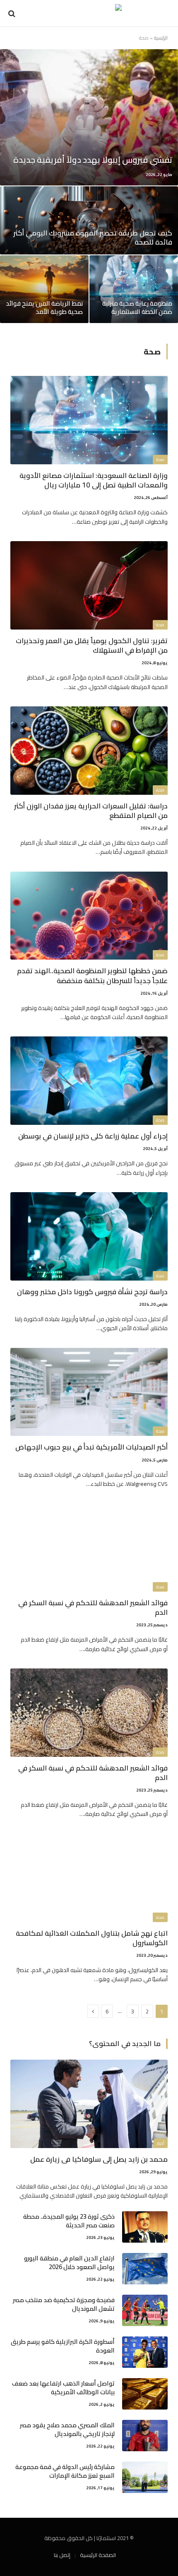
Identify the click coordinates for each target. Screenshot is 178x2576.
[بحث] (13, 13)
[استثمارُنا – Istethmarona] (89, 13)
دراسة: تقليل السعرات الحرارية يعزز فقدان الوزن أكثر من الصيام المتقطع (91, 811)
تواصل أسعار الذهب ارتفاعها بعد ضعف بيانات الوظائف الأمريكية (63, 2388)
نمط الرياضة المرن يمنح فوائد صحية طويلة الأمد (44, 308)
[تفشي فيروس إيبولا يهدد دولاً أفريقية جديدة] (89, 117)
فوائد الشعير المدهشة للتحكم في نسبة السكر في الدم (93, 1608)
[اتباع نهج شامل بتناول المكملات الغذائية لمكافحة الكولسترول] (89, 1878)
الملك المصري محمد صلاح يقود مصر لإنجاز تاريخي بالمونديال (67, 2429)
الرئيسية (161, 38)
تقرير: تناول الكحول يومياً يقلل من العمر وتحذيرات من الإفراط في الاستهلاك (92, 645)
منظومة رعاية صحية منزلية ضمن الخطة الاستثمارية (137, 308)
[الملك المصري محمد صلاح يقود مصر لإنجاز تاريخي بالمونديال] (145, 2436)
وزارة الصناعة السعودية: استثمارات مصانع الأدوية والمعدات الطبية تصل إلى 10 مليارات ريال (94, 480)
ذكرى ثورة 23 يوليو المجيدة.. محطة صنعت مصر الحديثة (69, 2221)
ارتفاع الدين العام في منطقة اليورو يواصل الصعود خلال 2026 (69, 2262)
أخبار (161, 2143)
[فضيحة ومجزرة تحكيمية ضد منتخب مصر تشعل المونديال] (145, 2310)
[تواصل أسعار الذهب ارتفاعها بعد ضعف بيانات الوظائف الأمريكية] (145, 2394)
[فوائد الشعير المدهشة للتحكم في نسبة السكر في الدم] (89, 1547)
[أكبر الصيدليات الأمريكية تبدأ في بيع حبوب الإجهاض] (89, 1392)
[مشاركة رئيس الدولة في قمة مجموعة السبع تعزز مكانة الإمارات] (145, 2477)
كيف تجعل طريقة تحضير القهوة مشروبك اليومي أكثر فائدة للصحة (93, 238)
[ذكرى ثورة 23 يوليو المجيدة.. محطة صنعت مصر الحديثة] (145, 2227)
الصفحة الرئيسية (98, 2555)
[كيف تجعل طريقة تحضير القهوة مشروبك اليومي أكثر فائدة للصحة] (89, 220)
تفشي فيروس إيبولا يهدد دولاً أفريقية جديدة (93, 160)
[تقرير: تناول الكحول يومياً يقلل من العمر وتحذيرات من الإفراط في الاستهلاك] (89, 585)
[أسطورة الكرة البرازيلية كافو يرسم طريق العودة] (145, 2352)
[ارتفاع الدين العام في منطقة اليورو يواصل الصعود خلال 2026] (145, 2269)
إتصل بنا (62, 2555)
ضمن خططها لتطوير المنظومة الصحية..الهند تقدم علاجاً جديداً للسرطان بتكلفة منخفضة (92, 976)
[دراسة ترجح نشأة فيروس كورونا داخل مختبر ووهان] (89, 1236)
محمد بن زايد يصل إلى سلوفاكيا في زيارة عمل (99, 2159)
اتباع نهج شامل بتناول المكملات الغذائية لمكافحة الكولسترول (92, 1938)
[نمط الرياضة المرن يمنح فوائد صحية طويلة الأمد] (44, 289)
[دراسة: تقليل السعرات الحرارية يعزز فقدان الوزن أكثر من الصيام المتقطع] (89, 751)
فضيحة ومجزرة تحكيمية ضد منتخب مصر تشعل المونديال (64, 2304)
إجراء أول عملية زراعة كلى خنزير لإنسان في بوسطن (93, 1136)
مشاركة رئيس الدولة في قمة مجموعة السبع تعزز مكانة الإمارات (65, 2471)
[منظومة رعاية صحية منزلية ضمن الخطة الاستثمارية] (134, 289)
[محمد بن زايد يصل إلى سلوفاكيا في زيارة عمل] (89, 2104)
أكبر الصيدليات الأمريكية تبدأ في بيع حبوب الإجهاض (91, 1447)
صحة (160, 460)
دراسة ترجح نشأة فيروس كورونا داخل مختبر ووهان (92, 1292)
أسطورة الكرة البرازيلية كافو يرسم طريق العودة (63, 2346)
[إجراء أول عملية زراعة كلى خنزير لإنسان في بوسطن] (89, 1081)
